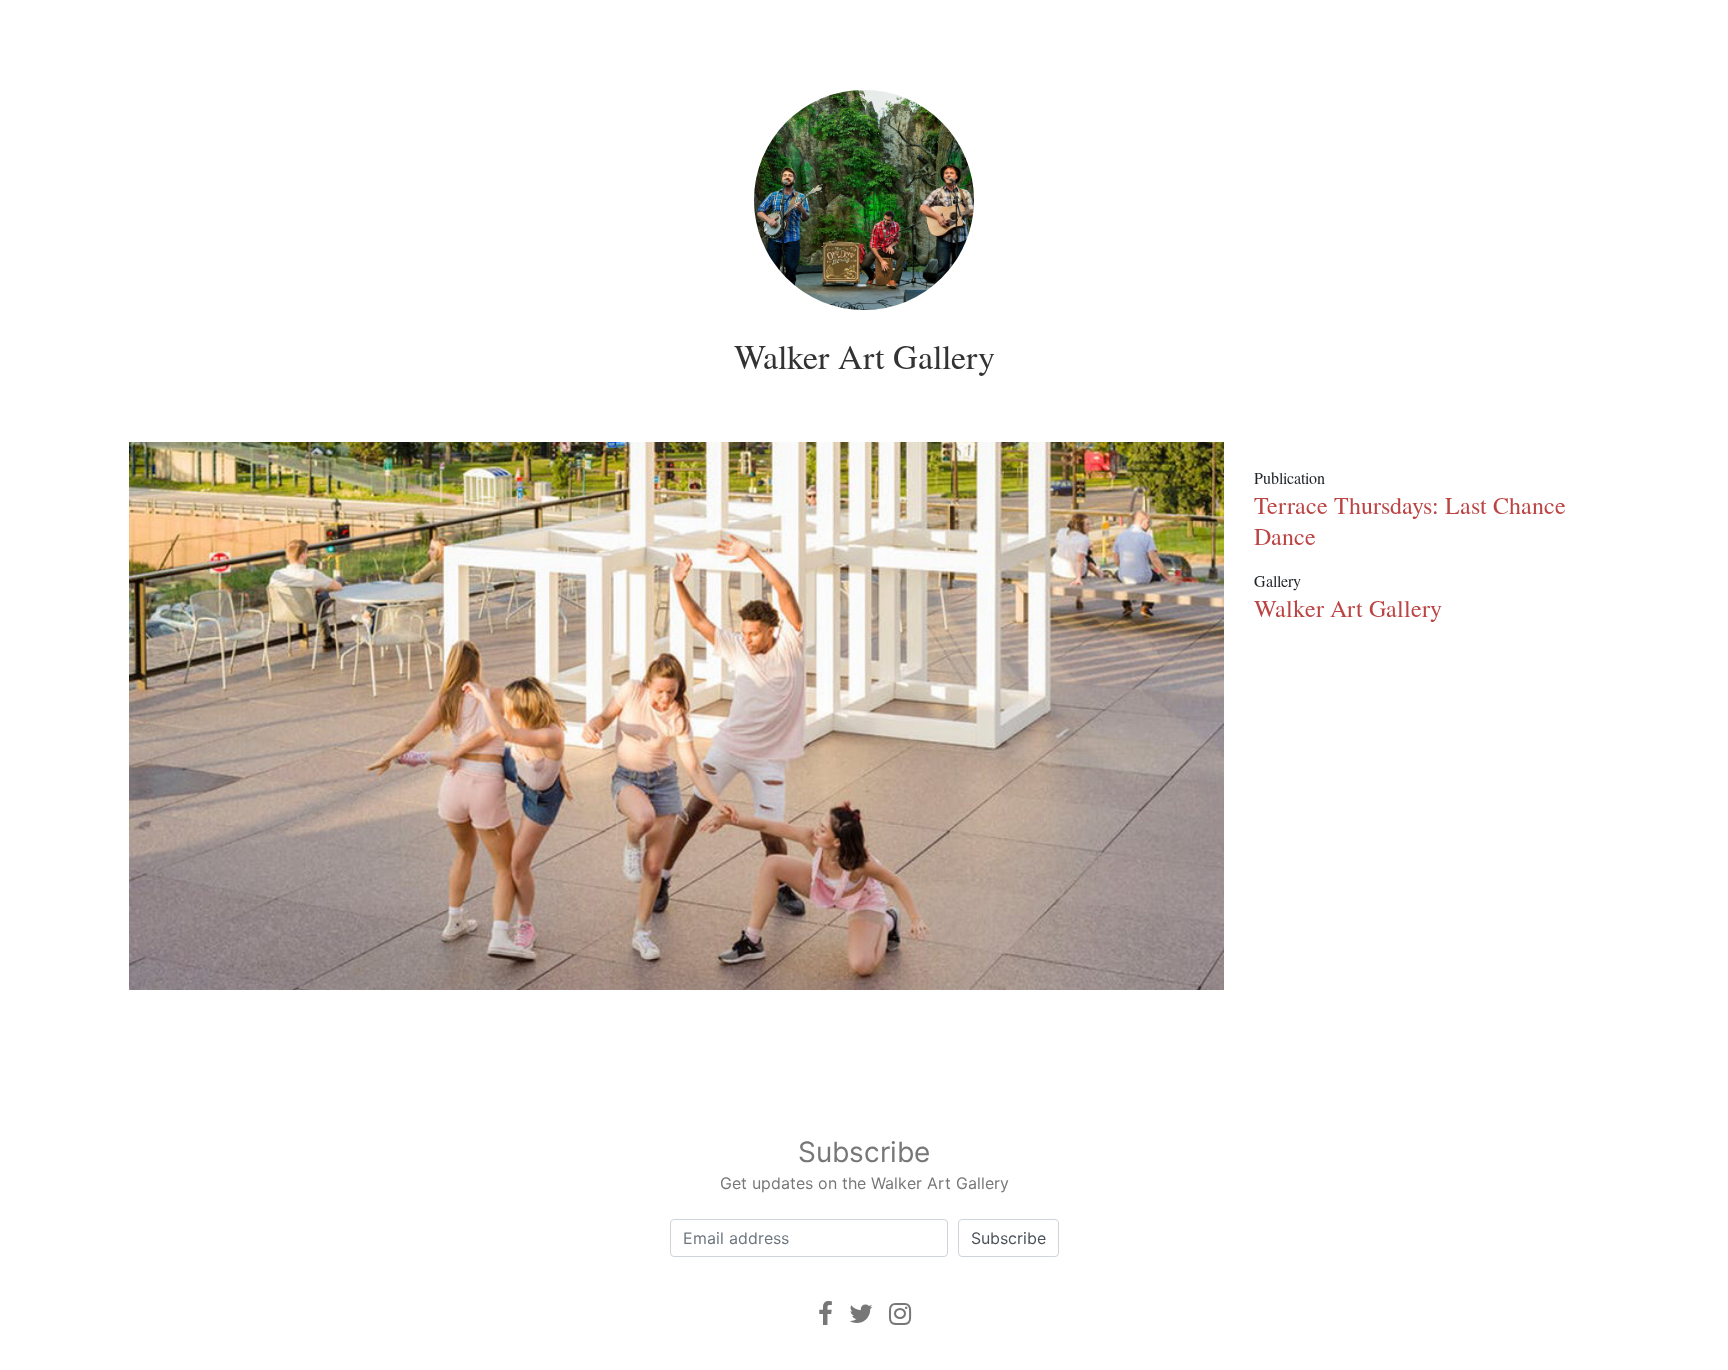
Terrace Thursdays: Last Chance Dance (1410, 520)
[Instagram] (900, 1313)
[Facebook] (825, 1313)
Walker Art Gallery (864, 356)
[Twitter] (861, 1313)
